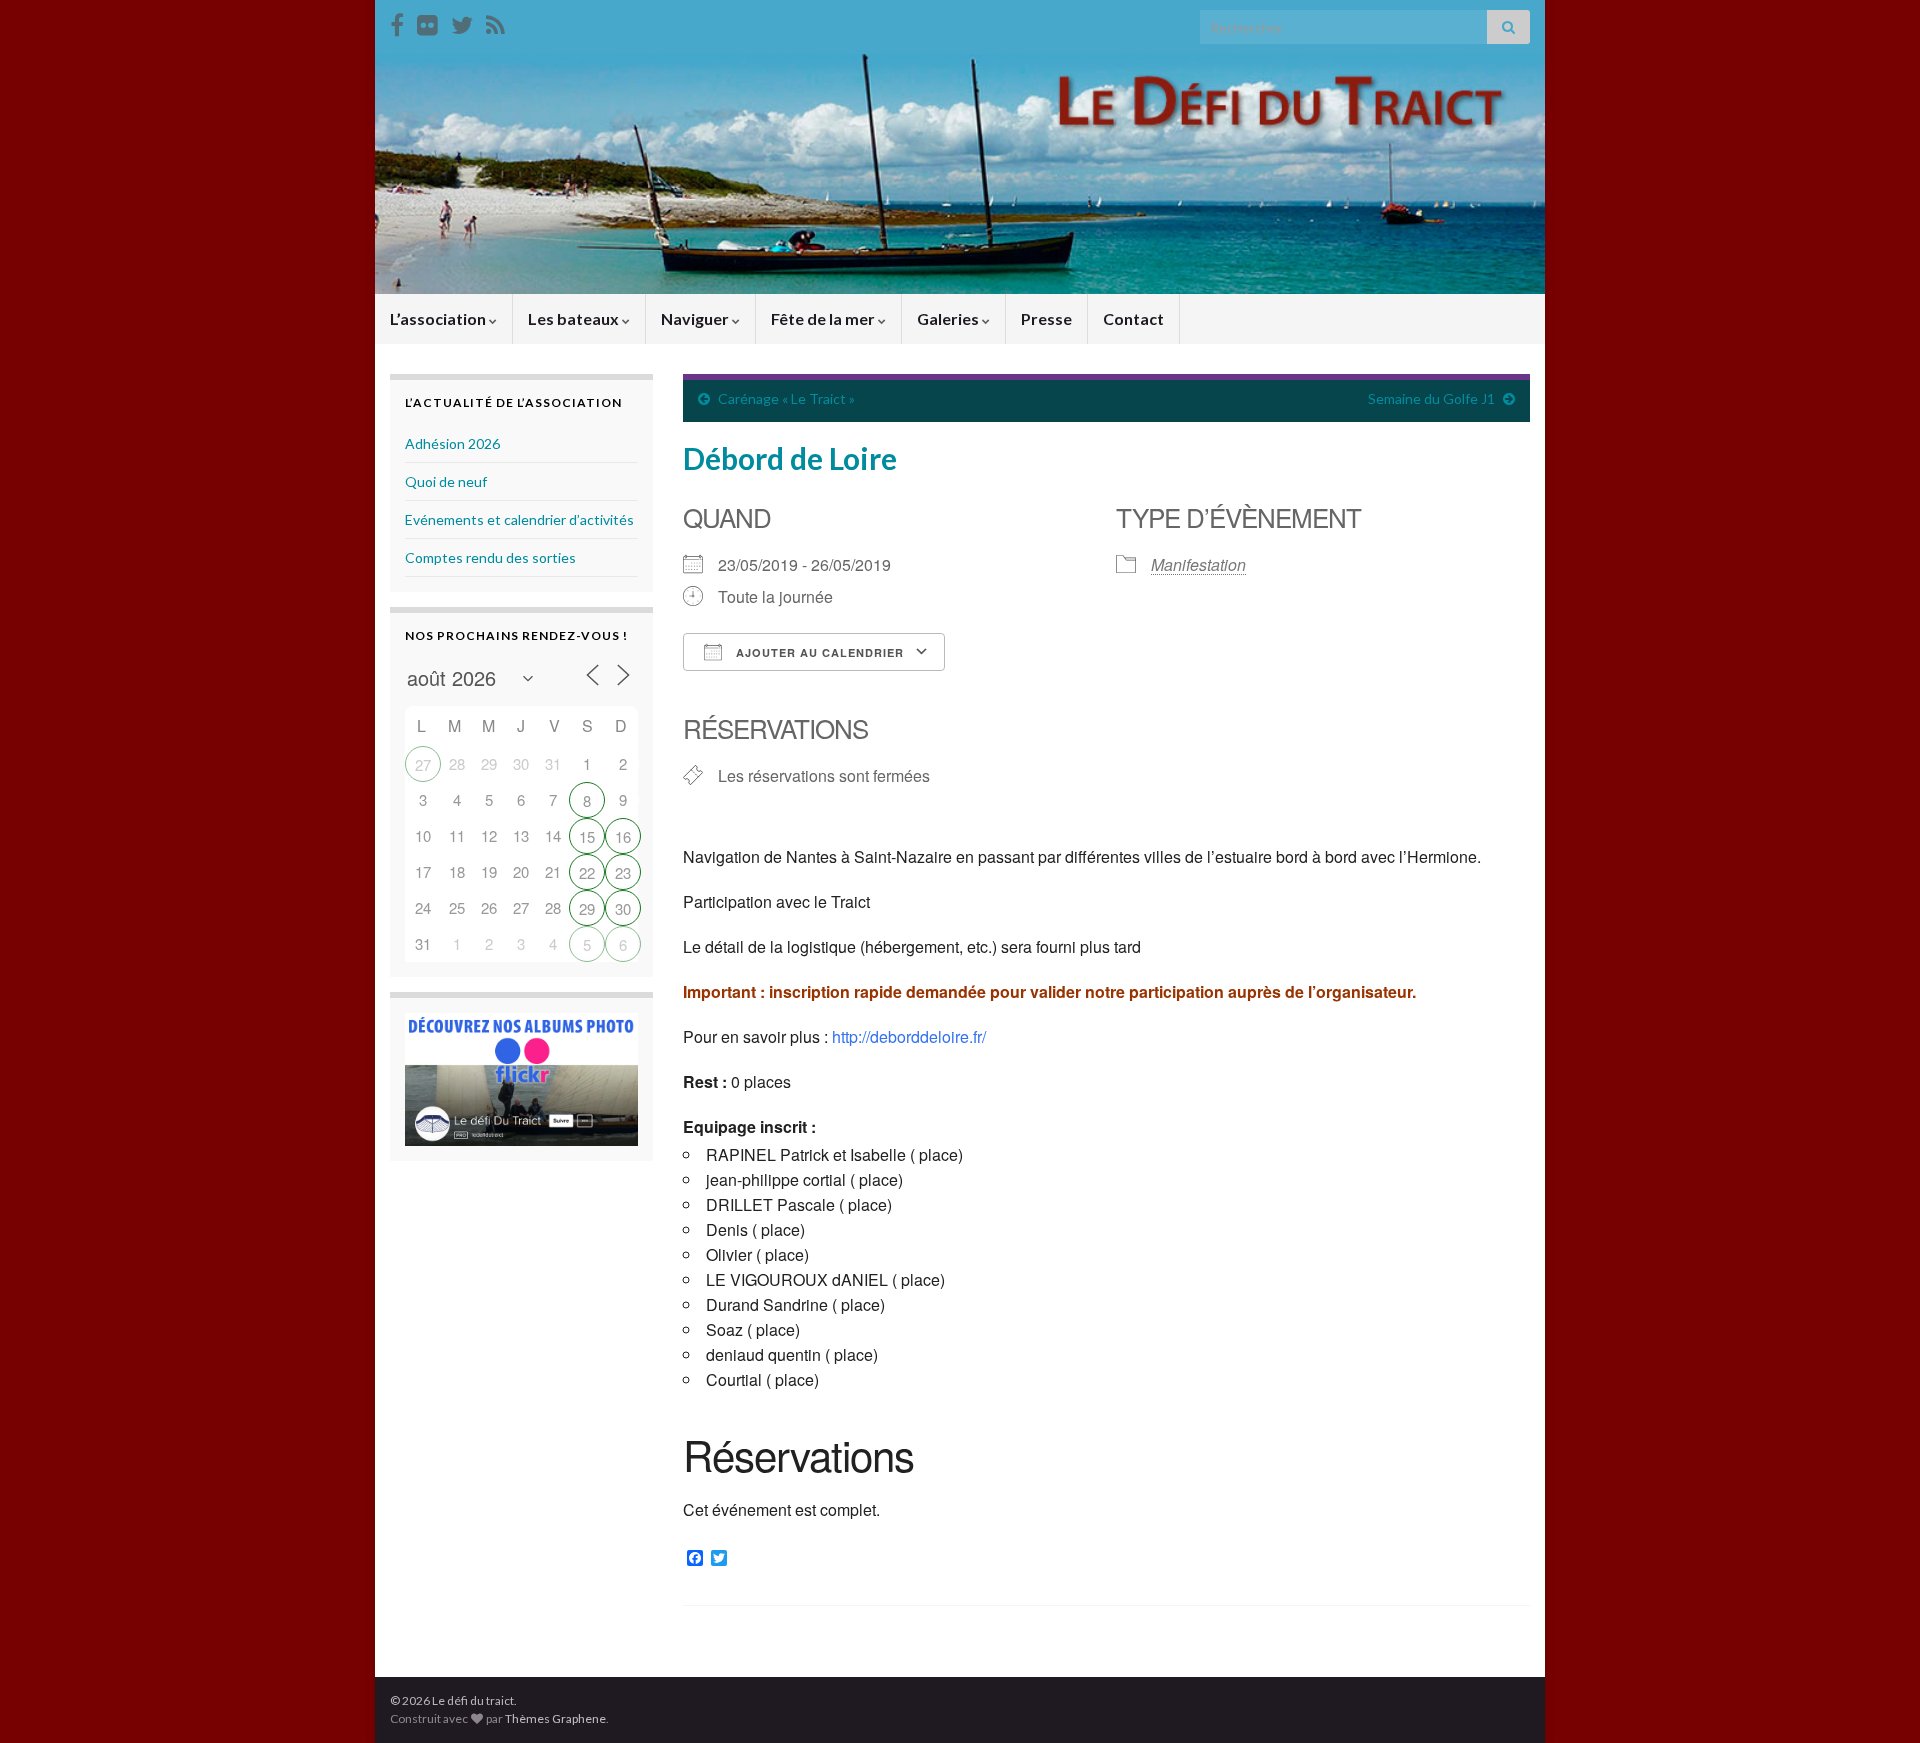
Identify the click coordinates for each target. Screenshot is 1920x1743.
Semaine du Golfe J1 (1431, 398)
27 (423, 764)
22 (587, 872)
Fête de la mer (824, 318)
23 (623, 872)
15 (587, 836)
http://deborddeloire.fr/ (909, 1036)
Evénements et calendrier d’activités (519, 519)
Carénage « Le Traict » (786, 398)
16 (623, 836)
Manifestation (1198, 564)
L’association (439, 318)
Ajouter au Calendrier (818, 652)
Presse (1046, 318)
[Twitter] (462, 21)
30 (623, 908)
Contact (1133, 318)
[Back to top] (1875, 1698)
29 (587, 908)
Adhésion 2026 (452, 443)
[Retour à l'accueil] (960, 174)
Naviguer (696, 318)
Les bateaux (575, 318)
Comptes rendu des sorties (490, 557)
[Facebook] (397, 21)
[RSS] (495, 21)
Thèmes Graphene (555, 1718)
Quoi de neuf (446, 481)
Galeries (949, 318)
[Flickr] (427, 21)
